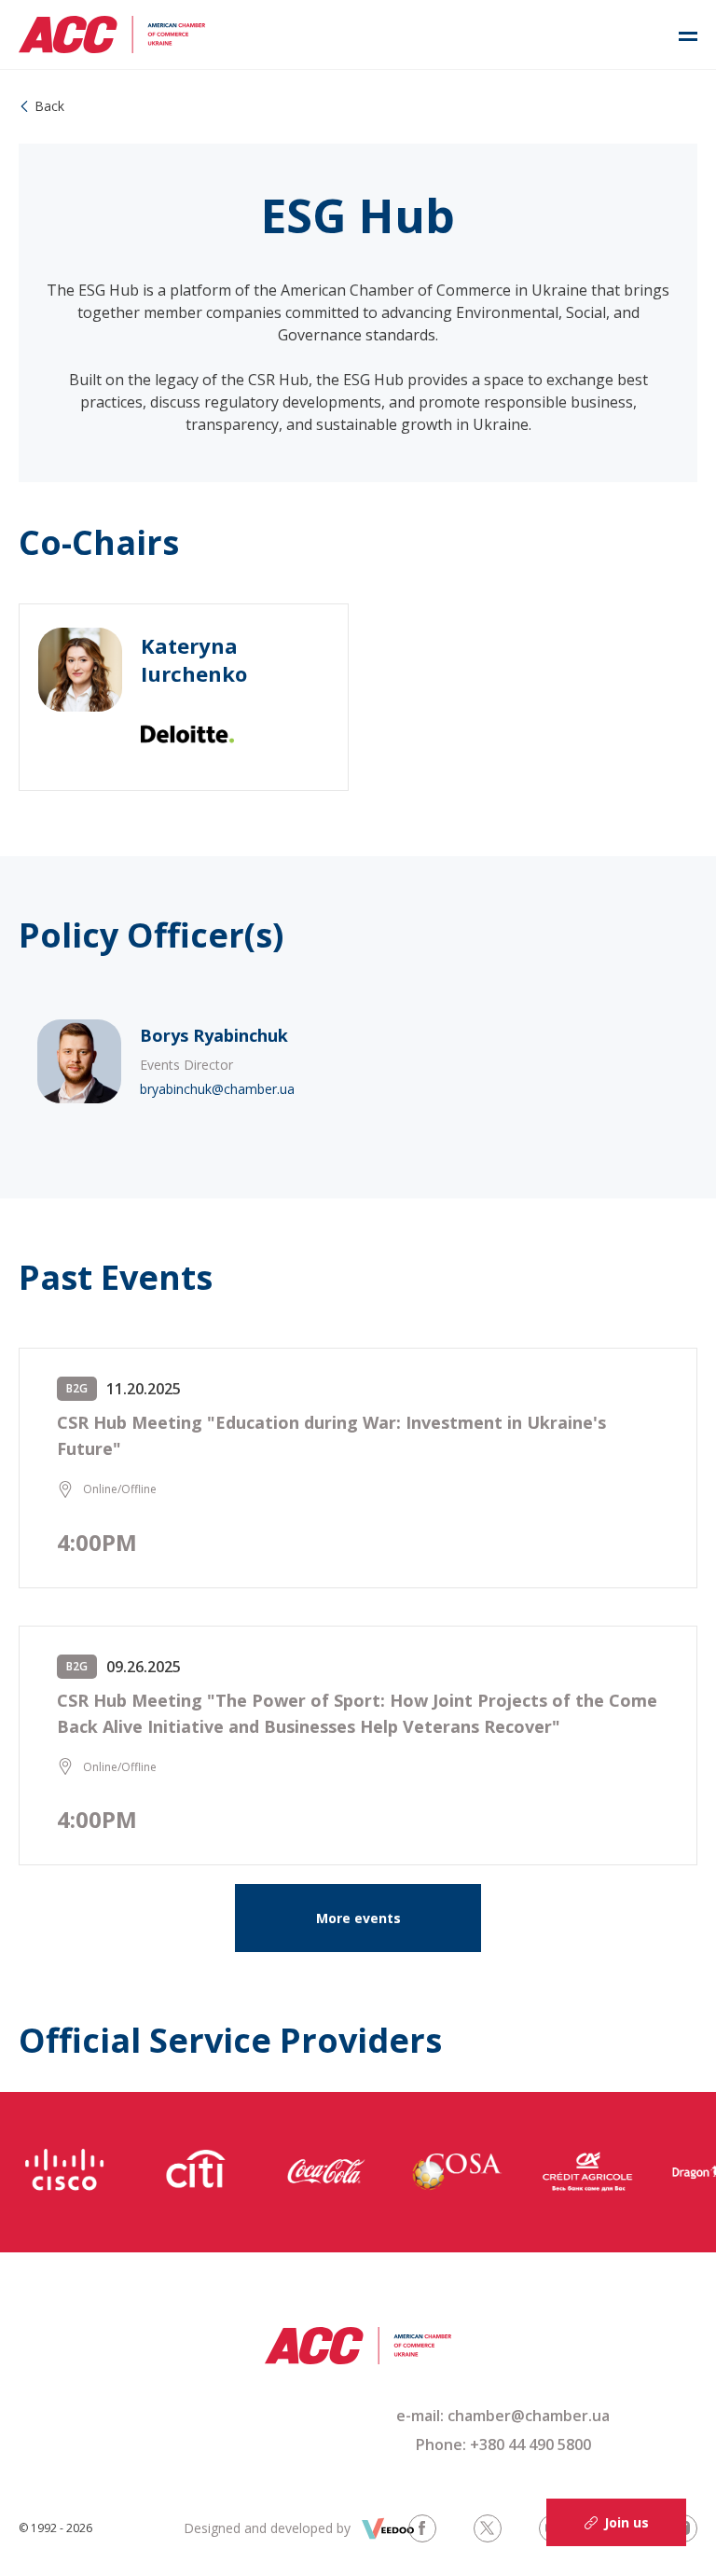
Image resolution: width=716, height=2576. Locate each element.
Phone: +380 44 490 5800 (503, 2444)
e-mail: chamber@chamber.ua (503, 2416)
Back (49, 106)
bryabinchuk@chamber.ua (217, 1089)
